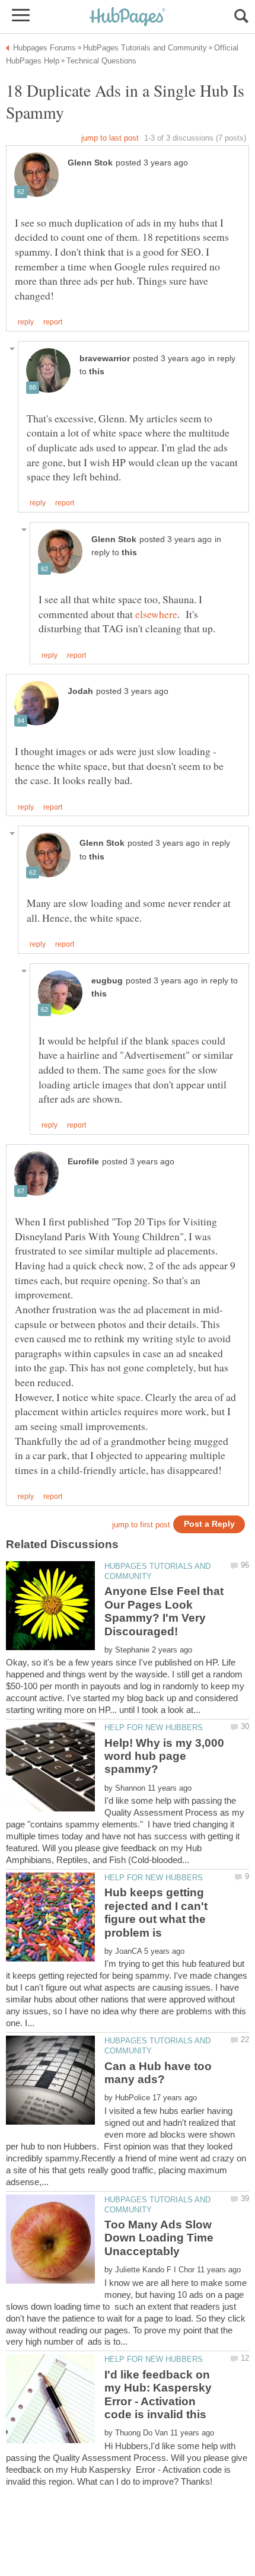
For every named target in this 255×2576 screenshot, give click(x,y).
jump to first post (141, 1525)
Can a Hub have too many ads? (158, 2073)
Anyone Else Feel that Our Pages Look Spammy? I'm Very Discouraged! (164, 1611)
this (97, 372)
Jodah (80, 691)
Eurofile (83, 1162)
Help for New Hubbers (154, 1728)
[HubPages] (128, 17)
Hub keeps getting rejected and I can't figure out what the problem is (156, 1912)
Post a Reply (209, 1524)
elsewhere (156, 614)
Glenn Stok (90, 163)
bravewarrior (105, 359)
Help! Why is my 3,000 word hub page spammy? (164, 1756)
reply (26, 322)
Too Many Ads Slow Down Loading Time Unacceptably (159, 2238)
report (53, 322)
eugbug (107, 981)
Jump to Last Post (110, 138)
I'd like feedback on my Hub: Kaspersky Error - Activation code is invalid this (158, 2394)
